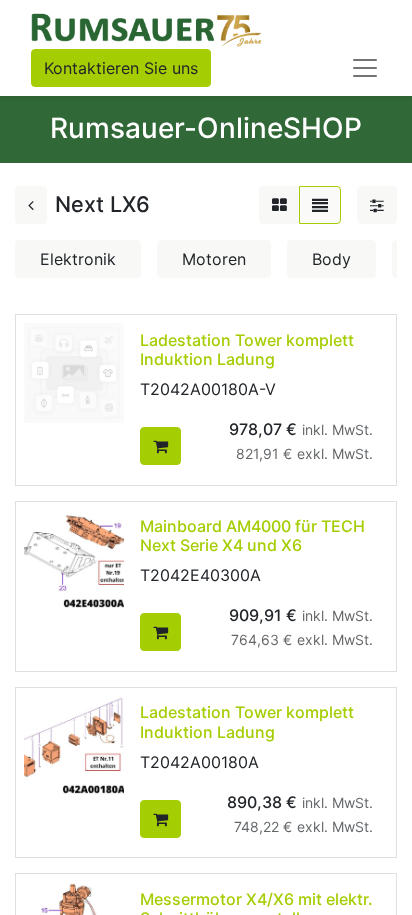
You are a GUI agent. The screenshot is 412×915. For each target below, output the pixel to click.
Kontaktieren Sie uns (121, 68)
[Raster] (279, 205)
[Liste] (320, 205)
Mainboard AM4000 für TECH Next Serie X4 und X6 (252, 535)
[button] (160, 446)
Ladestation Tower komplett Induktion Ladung (247, 349)
